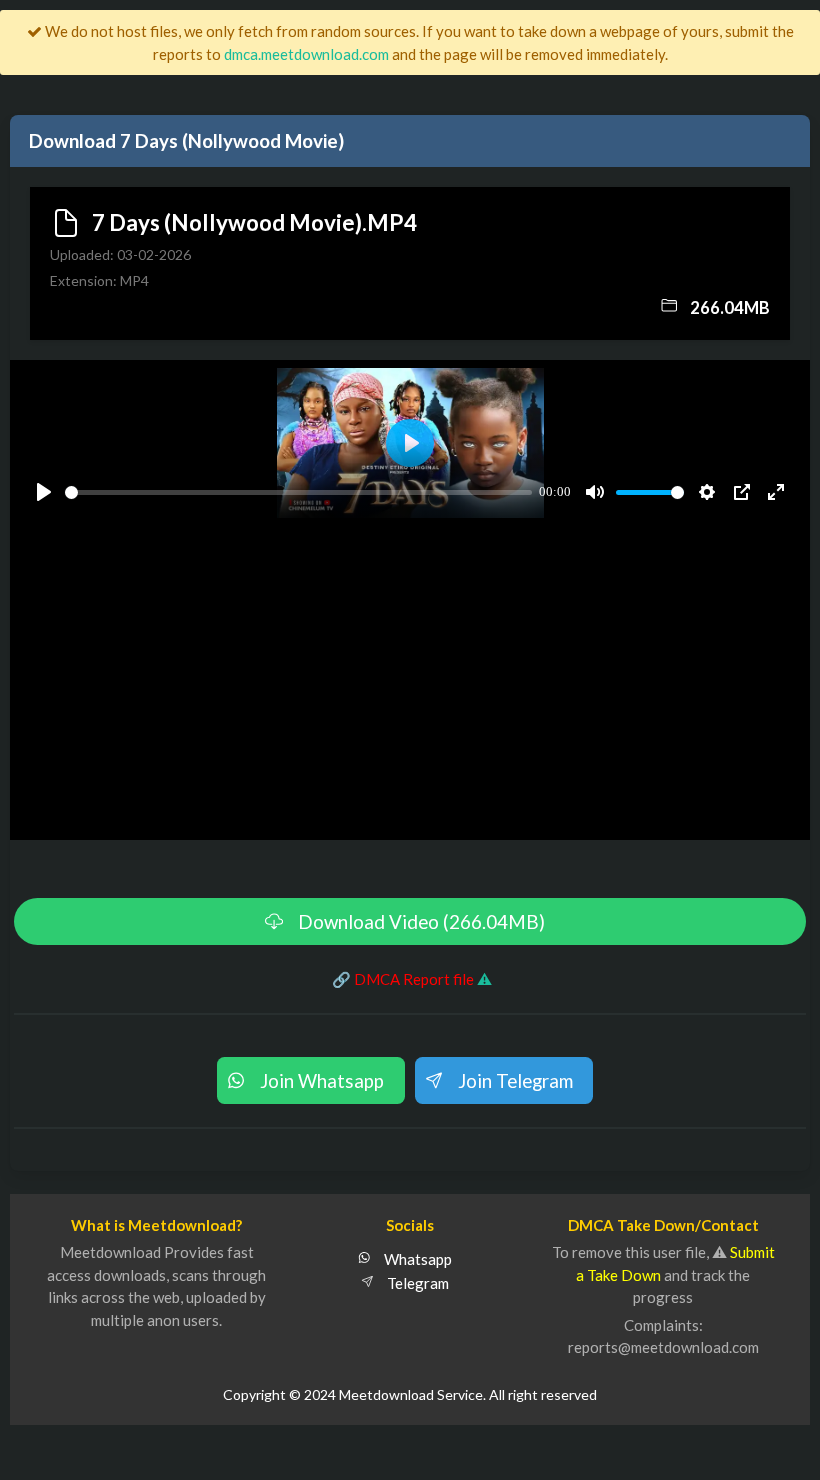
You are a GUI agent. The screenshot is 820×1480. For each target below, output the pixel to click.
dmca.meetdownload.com (306, 54)
